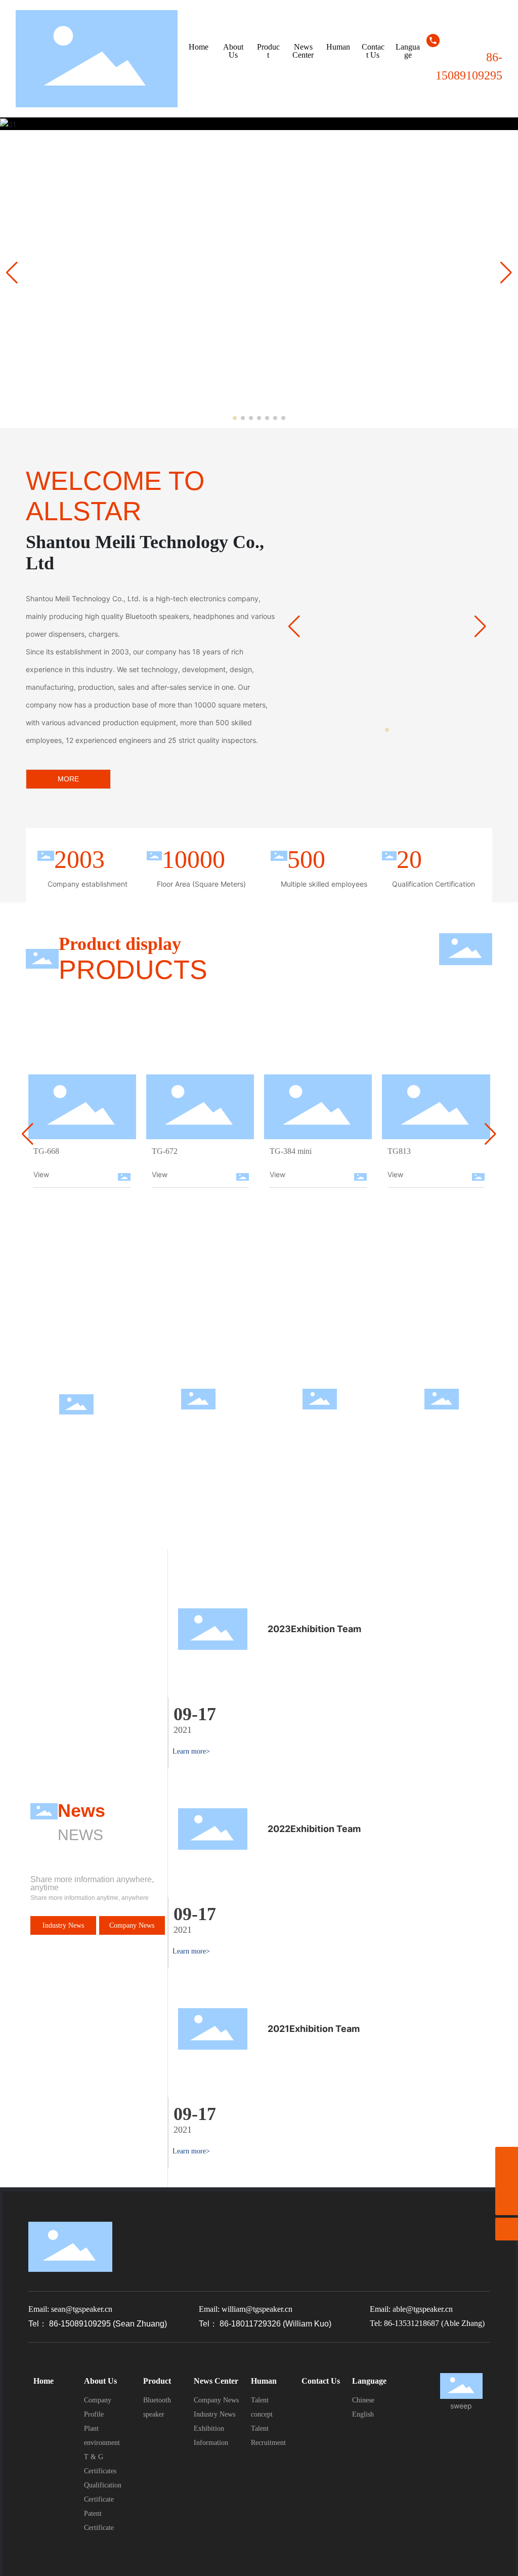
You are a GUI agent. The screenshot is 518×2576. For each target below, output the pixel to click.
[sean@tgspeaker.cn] (507, 2158)
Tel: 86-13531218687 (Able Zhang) (427, 2323)
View (41, 1174)
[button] (235, 418)
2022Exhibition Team (314, 1829)
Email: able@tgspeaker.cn (411, 2309)
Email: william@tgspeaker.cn (246, 2309)
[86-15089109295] (507, 2181)
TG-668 (46, 1151)
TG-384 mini (291, 1151)
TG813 (399, 1151)
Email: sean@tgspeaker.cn (70, 2309)
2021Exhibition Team (314, 2029)
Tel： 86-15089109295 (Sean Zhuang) (98, 2324)
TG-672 (165, 1151)
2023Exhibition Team (314, 1629)
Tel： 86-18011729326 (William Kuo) (265, 2324)
